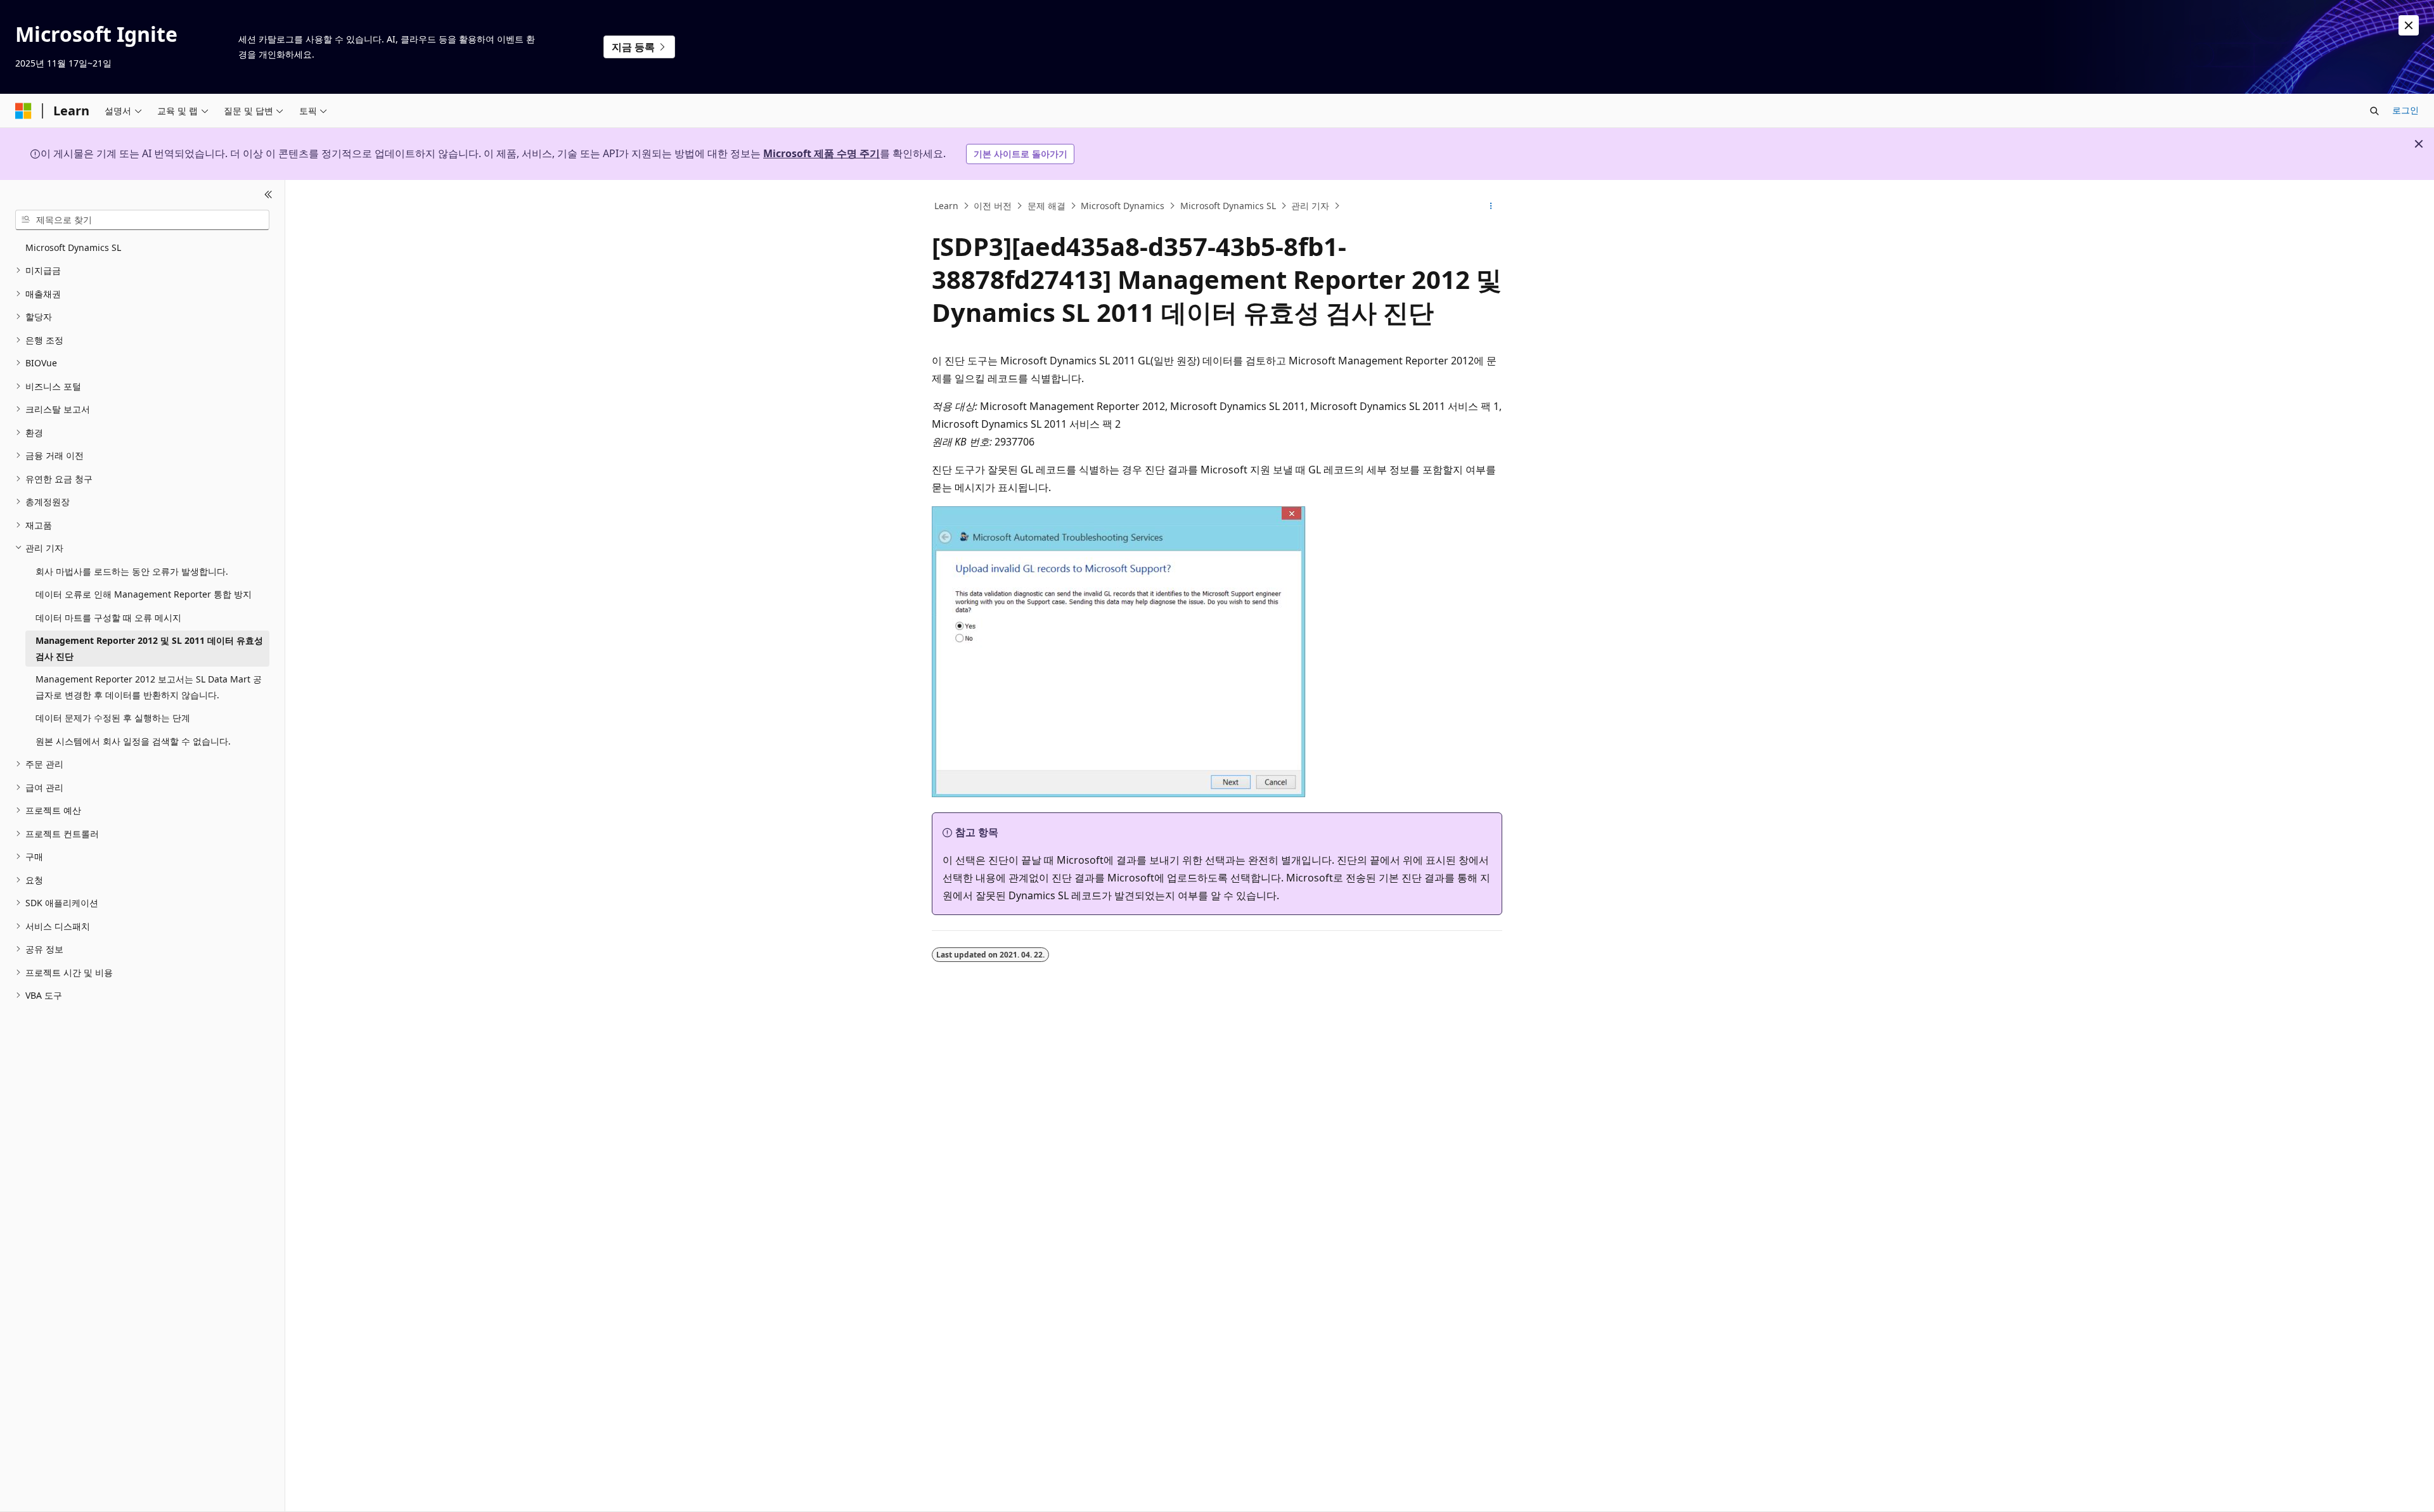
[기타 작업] (1491, 206)
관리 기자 (1310, 206)
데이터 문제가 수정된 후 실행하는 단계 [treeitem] (113, 718)
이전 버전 (993, 206)
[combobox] (142, 220)
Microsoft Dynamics (1123, 206)
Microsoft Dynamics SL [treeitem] (73, 247)
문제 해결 (1046, 206)
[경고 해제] (2409, 25)
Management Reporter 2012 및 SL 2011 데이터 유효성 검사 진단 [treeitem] (149, 648)
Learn (946, 206)
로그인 (2405, 110)
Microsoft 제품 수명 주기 (821, 153)
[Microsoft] (23, 111)
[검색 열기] (2374, 111)
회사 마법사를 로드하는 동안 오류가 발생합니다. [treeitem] (132, 571)
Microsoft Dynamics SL (1228, 206)
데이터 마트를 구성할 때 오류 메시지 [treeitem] (108, 618)
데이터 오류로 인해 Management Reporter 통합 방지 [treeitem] (144, 594)
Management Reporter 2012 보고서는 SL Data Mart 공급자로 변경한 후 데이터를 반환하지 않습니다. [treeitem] (149, 687)
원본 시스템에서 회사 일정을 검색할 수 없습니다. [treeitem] (133, 741)
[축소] (268, 195)
